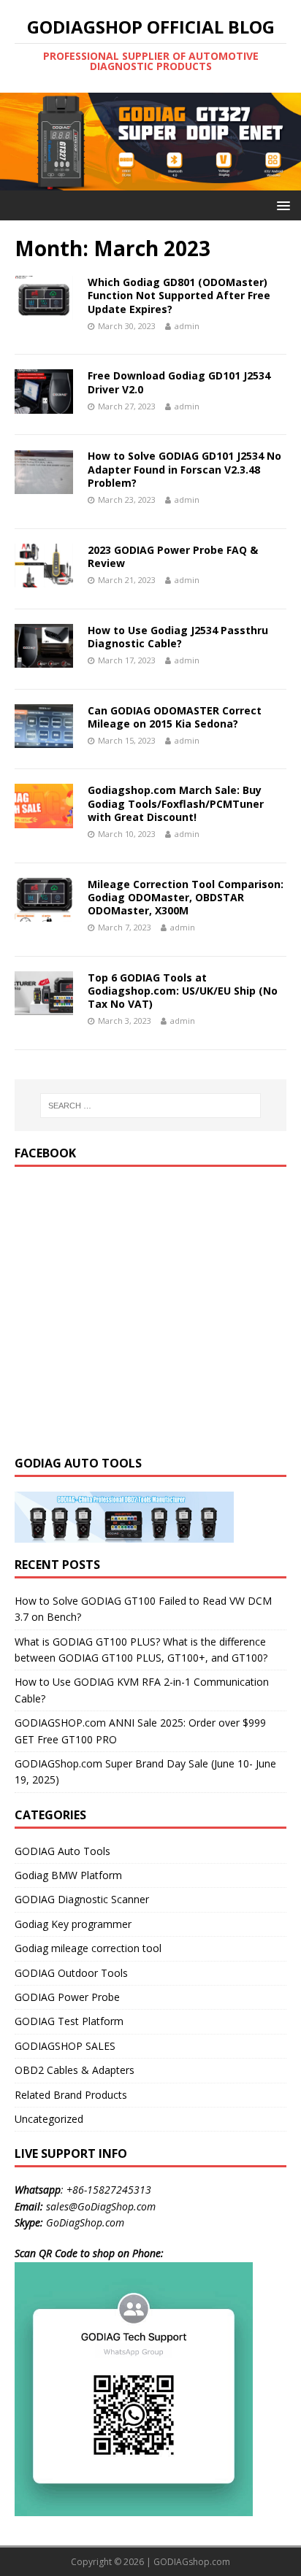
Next (283, 138)
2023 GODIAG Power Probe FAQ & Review (173, 556)
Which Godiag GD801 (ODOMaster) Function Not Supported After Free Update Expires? (179, 295)
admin (187, 326)
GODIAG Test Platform (69, 2021)
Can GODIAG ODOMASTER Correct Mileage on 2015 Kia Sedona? (175, 717)
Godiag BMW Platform (68, 1875)
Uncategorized (49, 2119)
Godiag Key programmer (73, 1924)
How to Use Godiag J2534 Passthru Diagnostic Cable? (178, 637)
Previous (18, 138)
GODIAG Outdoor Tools (71, 1973)
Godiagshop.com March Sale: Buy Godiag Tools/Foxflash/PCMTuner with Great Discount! (176, 803)
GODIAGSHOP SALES (65, 2046)
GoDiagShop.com (85, 2222)
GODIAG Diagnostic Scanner (82, 1899)
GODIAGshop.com (192, 2562)
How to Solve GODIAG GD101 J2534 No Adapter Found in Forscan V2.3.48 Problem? (184, 469)
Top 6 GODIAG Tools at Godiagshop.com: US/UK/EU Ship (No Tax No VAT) (183, 991)
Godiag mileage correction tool (88, 1948)
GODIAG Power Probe (67, 1997)
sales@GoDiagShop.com (101, 2206)
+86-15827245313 (109, 2190)
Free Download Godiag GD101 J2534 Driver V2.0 (179, 382)
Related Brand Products (71, 2095)
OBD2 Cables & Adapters (75, 2070)
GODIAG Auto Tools (62, 1851)
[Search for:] (151, 1106)
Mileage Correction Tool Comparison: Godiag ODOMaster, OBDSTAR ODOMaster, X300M (186, 897)
